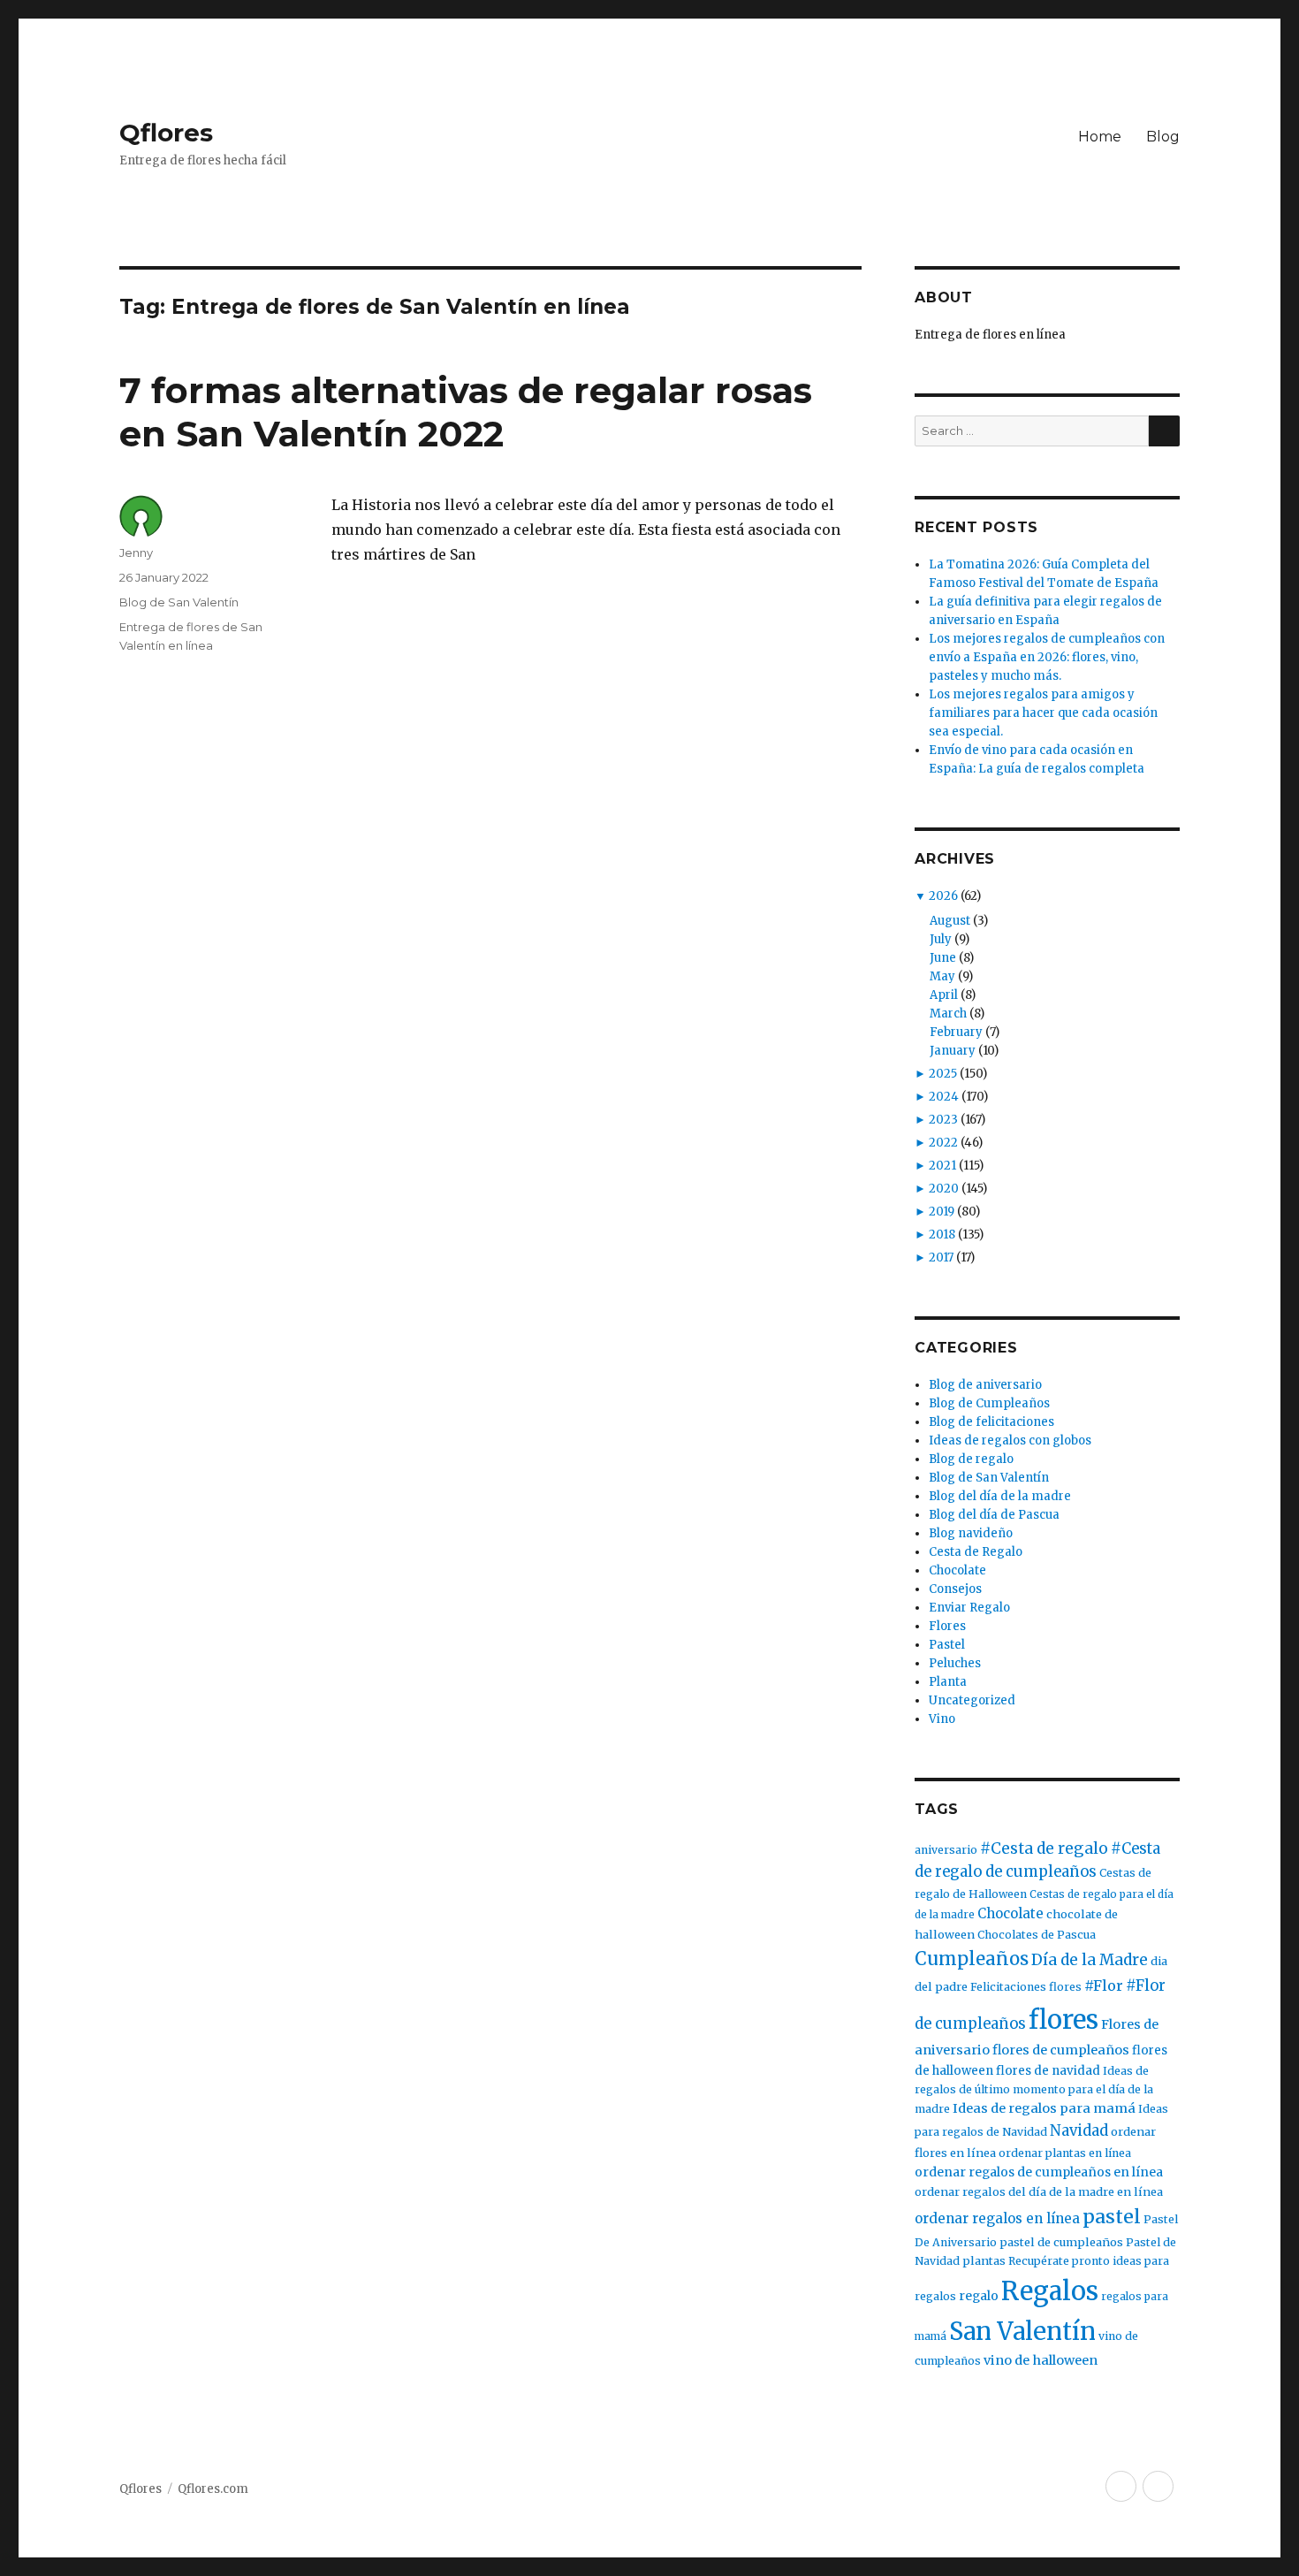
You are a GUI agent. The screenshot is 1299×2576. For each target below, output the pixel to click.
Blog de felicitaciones (991, 1422)
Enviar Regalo (969, 1608)
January (953, 1051)
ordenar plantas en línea (1065, 2153)
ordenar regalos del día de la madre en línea (1039, 2192)
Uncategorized (972, 1700)
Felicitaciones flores (1026, 1987)
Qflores (166, 133)
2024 (944, 1097)
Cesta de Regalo (976, 1552)
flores (1064, 2020)
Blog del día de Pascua (994, 1515)
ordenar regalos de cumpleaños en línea (1039, 2172)
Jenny (136, 553)
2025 (943, 1074)
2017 (941, 1258)
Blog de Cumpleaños (989, 1403)
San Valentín (1022, 2331)
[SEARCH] (1164, 431)
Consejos (955, 1589)
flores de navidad (1048, 2071)
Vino (942, 1719)
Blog (1163, 137)
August (950, 921)
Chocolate (957, 1570)
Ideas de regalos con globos (1010, 1440)
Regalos (1050, 2291)
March (948, 1014)
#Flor (1104, 1985)
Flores (947, 1626)
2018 (942, 1235)
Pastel (947, 1645)
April (944, 995)
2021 (942, 1166)
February (956, 1032)
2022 (943, 1143)
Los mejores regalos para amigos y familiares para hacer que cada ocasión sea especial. (1043, 713)
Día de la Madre (1090, 1960)
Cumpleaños (972, 1959)
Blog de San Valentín (179, 602)
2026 (943, 896)
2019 (942, 1212)
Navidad (1079, 2131)
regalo (979, 2296)
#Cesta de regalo (1044, 1848)
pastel (1112, 2217)
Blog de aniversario (985, 1385)
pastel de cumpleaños (1061, 2242)
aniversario (946, 1850)
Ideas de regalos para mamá (1044, 2108)
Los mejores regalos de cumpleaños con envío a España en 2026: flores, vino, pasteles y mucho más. (1047, 657)
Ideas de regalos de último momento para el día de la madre (1034, 2090)
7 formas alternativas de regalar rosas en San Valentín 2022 (466, 412)
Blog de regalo (971, 1459)
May (942, 976)
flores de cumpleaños (1061, 2050)
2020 (944, 1189)
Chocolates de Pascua (1037, 1935)
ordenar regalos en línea (997, 2218)
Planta (948, 1682)
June (943, 958)
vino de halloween (1041, 2360)
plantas (984, 2261)
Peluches (955, 1663)
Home (1100, 137)
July (941, 939)
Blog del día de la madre (1000, 1496)
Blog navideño (971, 1533)
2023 (943, 1120)
